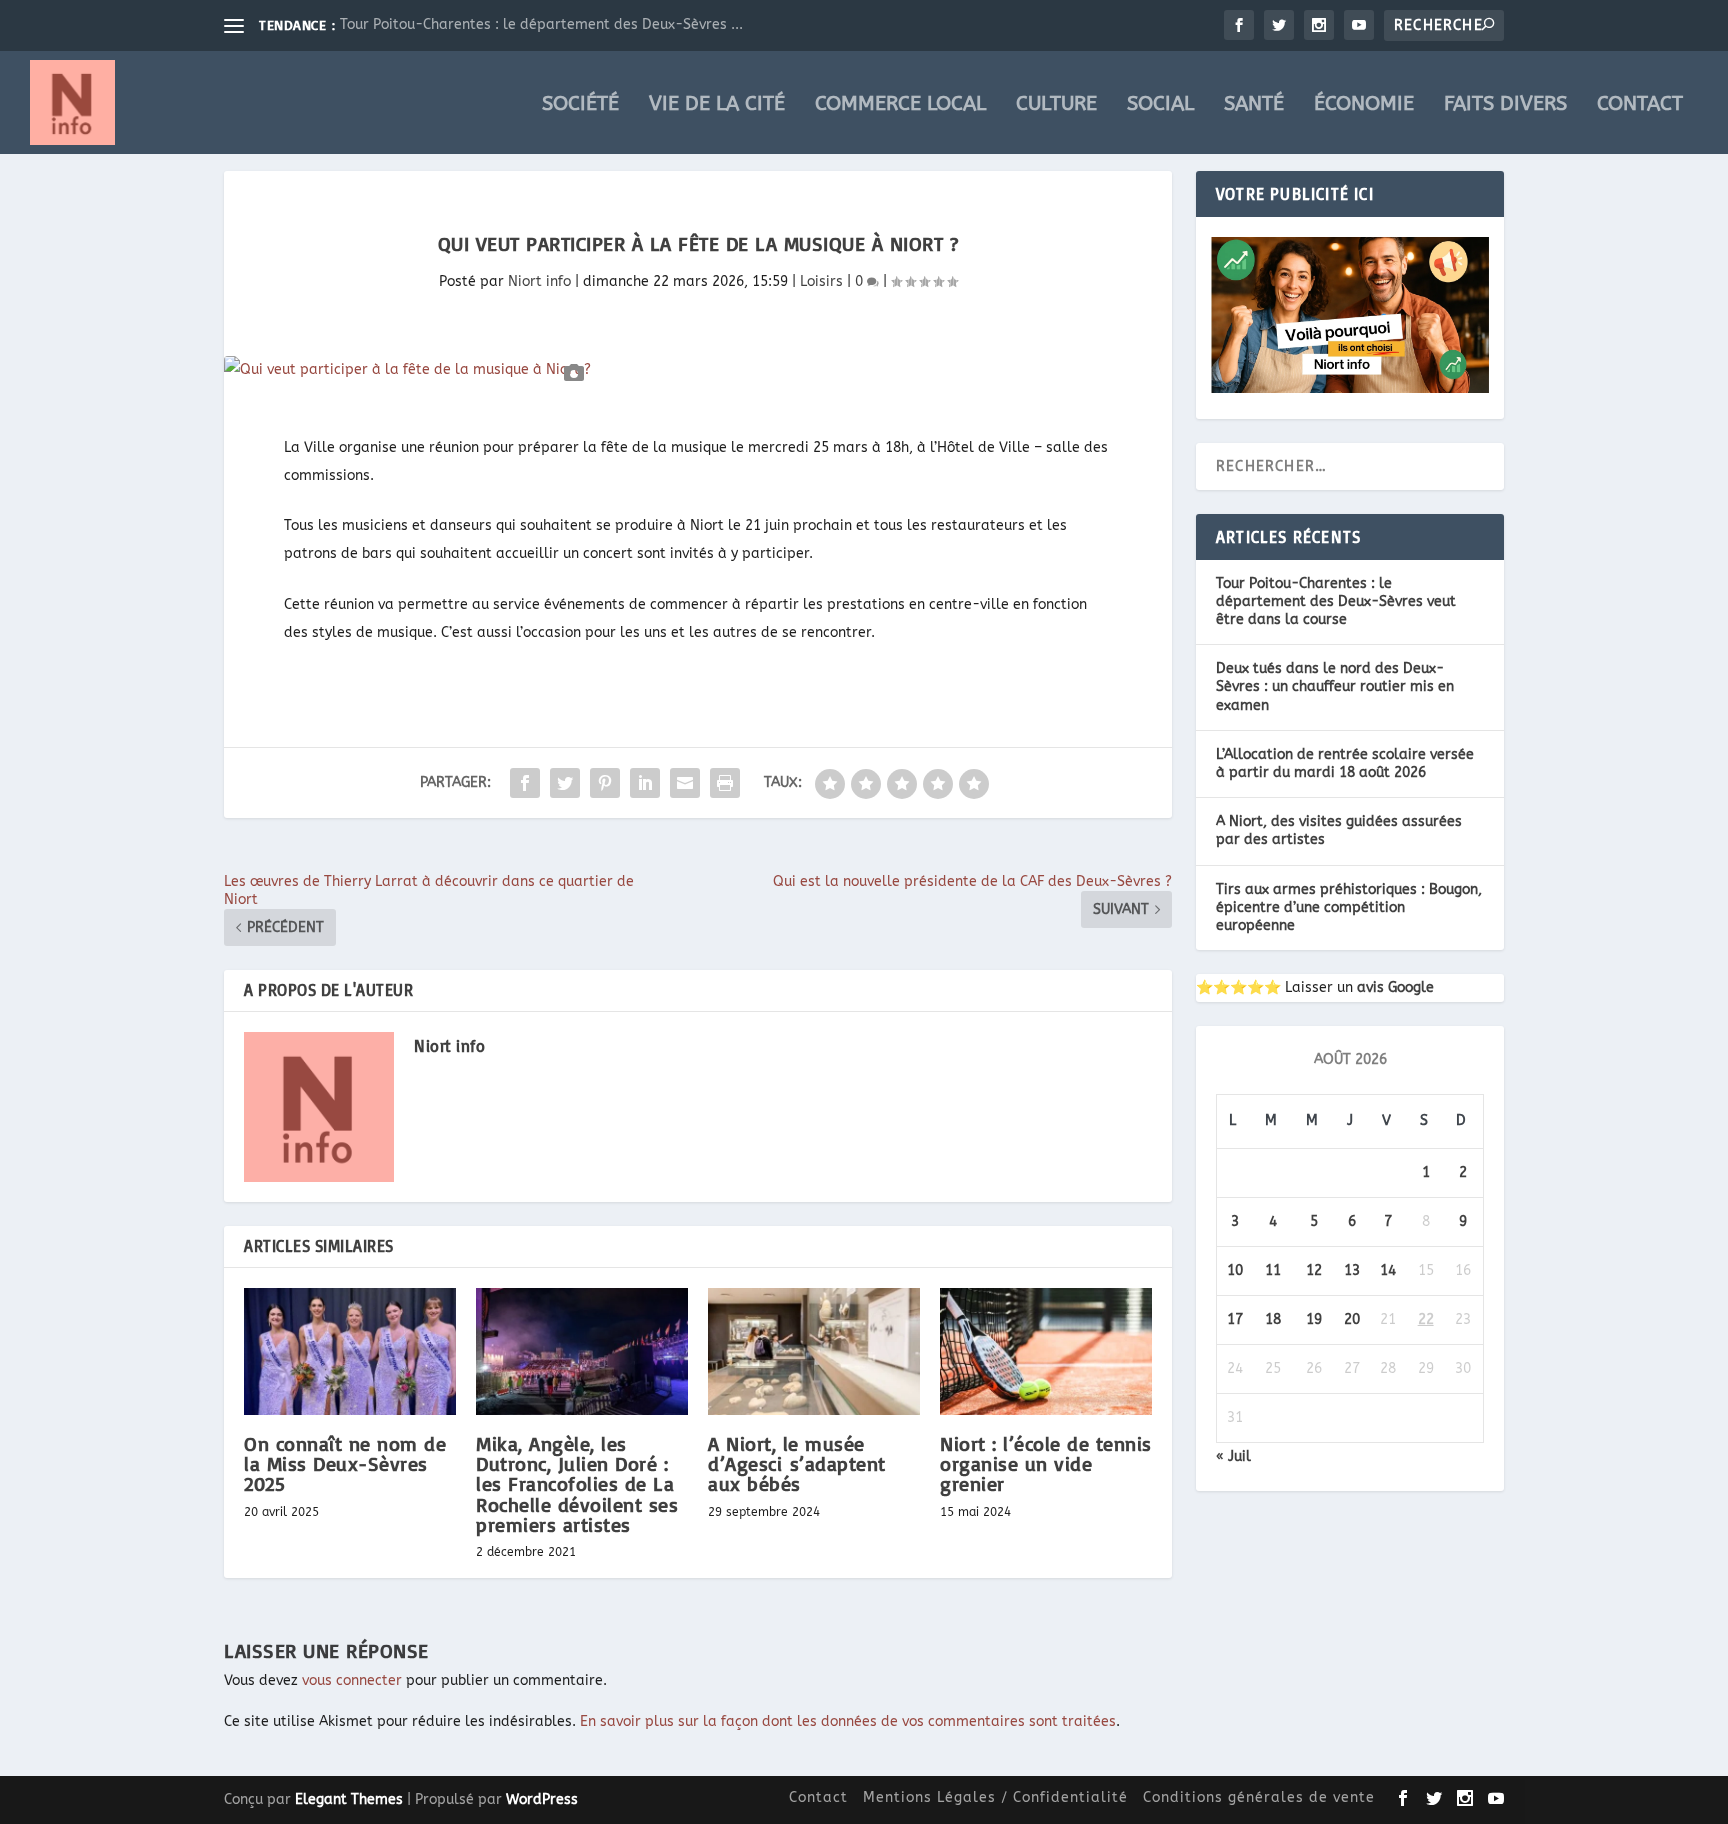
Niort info (539, 281)
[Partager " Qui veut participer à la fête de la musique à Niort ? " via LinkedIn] (645, 783)
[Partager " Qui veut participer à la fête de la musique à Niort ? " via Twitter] (565, 783)
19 (1314, 1319)
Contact (1640, 105)
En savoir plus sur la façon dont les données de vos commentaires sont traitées (848, 1721)
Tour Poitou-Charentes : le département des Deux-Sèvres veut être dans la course (1336, 601)
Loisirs (821, 281)
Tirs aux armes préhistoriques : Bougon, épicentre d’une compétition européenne (1349, 907)
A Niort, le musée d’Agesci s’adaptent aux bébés (797, 1463)
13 (1352, 1270)
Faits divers (1505, 105)
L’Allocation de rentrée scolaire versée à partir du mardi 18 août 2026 (1345, 763)
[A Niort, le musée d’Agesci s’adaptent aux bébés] (814, 1351)
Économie (1364, 105)
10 (1235, 1270)
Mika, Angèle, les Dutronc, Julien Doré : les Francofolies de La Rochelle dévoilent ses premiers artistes (577, 1484)
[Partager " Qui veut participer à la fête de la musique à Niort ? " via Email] (685, 783)
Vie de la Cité (717, 105)
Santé (1254, 105)
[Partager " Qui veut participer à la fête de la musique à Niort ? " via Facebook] (525, 783)
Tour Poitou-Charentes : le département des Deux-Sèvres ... (541, 24)
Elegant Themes (349, 1799)
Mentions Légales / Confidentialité (995, 1797)
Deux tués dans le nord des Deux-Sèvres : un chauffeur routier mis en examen (1335, 686)
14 (1388, 1270)
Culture (1056, 105)
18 (1273, 1319)
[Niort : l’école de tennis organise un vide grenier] (1046, 1351)
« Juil (1233, 1456)
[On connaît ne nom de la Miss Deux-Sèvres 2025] (350, 1351)
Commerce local (900, 105)
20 (1352, 1319)
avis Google (1395, 987)
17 (1235, 1319)
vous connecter (352, 1680)
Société (580, 105)
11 (1273, 1270)
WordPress (542, 1799)
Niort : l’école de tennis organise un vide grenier (1046, 1463)
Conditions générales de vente (1259, 1797)
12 (1314, 1270)
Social (1160, 105)
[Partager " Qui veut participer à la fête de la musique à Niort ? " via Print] (725, 783)
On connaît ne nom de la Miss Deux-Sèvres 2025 (345, 1463)
